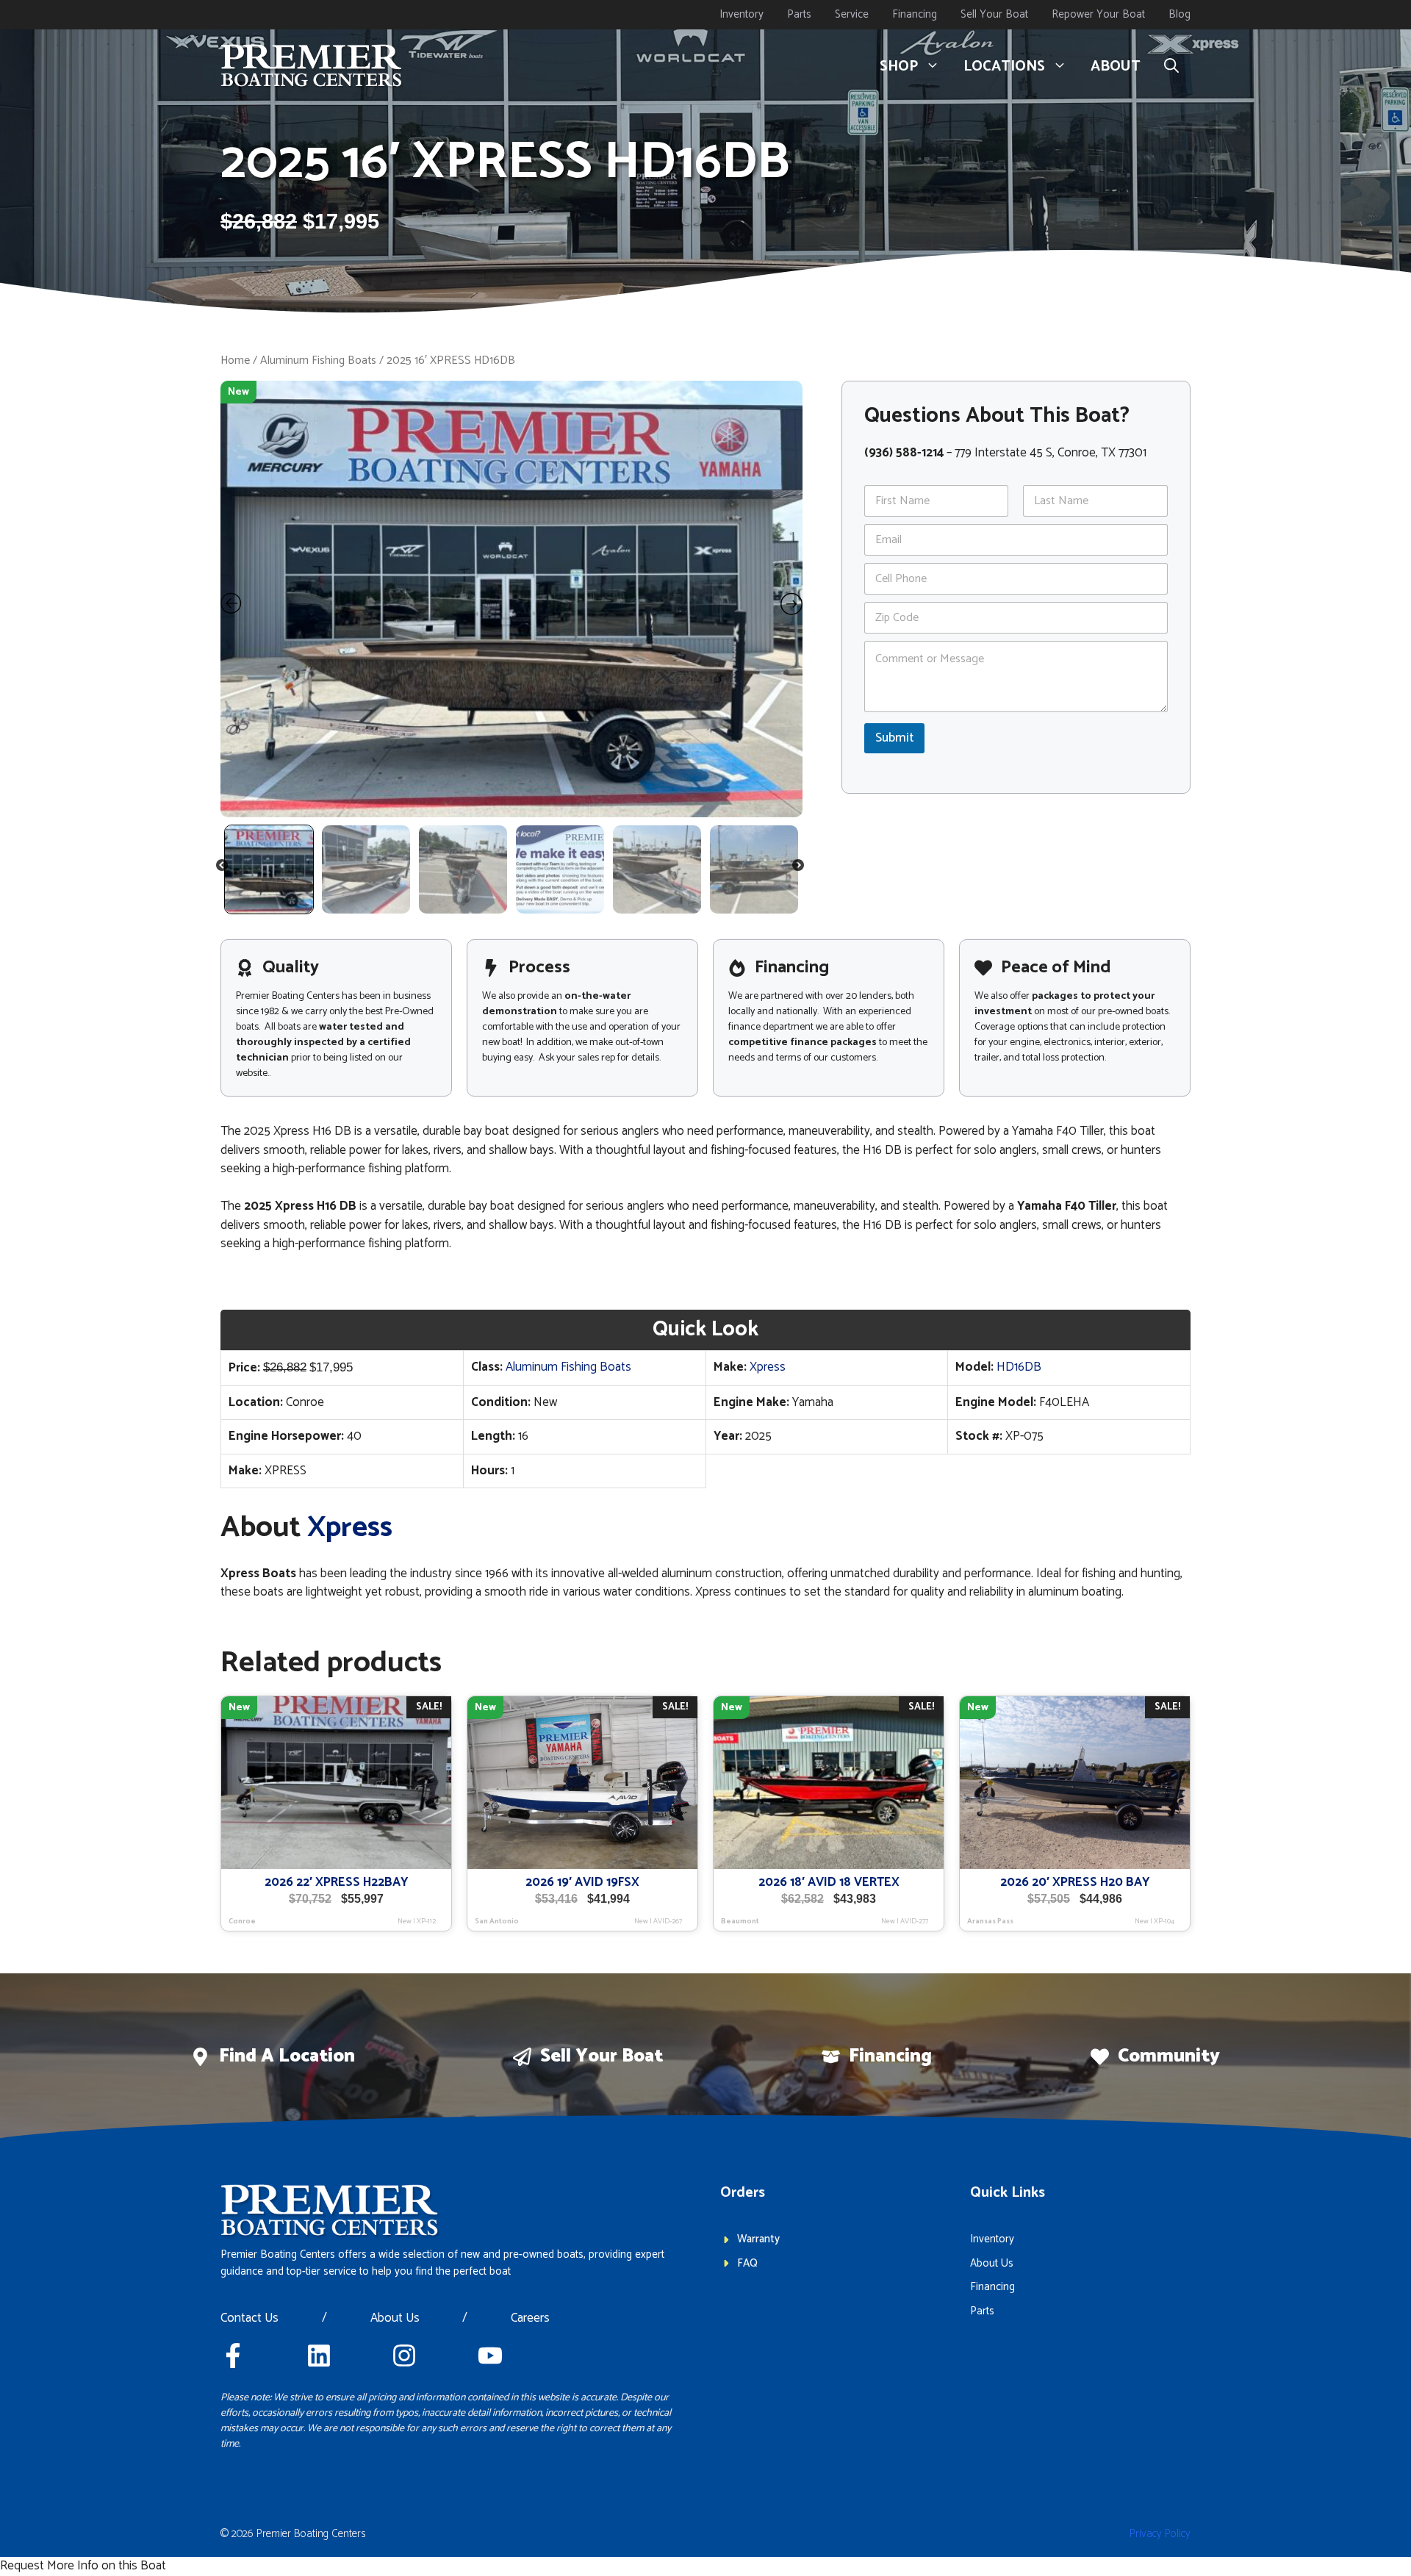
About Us (395, 2319)
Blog (1180, 14)
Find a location (287, 2056)
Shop (899, 67)
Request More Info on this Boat (83, 2566)
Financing (915, 14)
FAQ (747, 2263)
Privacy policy (1160, 2534)
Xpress (768, 1367)
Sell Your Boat (994, 14)
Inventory (742, 14)
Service (852, 14)
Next (799, 868)
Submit (894, 738)
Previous (223, 868)
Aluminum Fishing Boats (318, 360)
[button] (1171, 67)
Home (235, 360)
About (1116, 67)
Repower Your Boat (1098, 14)
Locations (1004, 67)
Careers (530, 2319)
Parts (799, 14)
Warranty (758, 2239)
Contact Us (249, 2319)
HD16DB (1019, 1367)
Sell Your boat (602, 2056)
